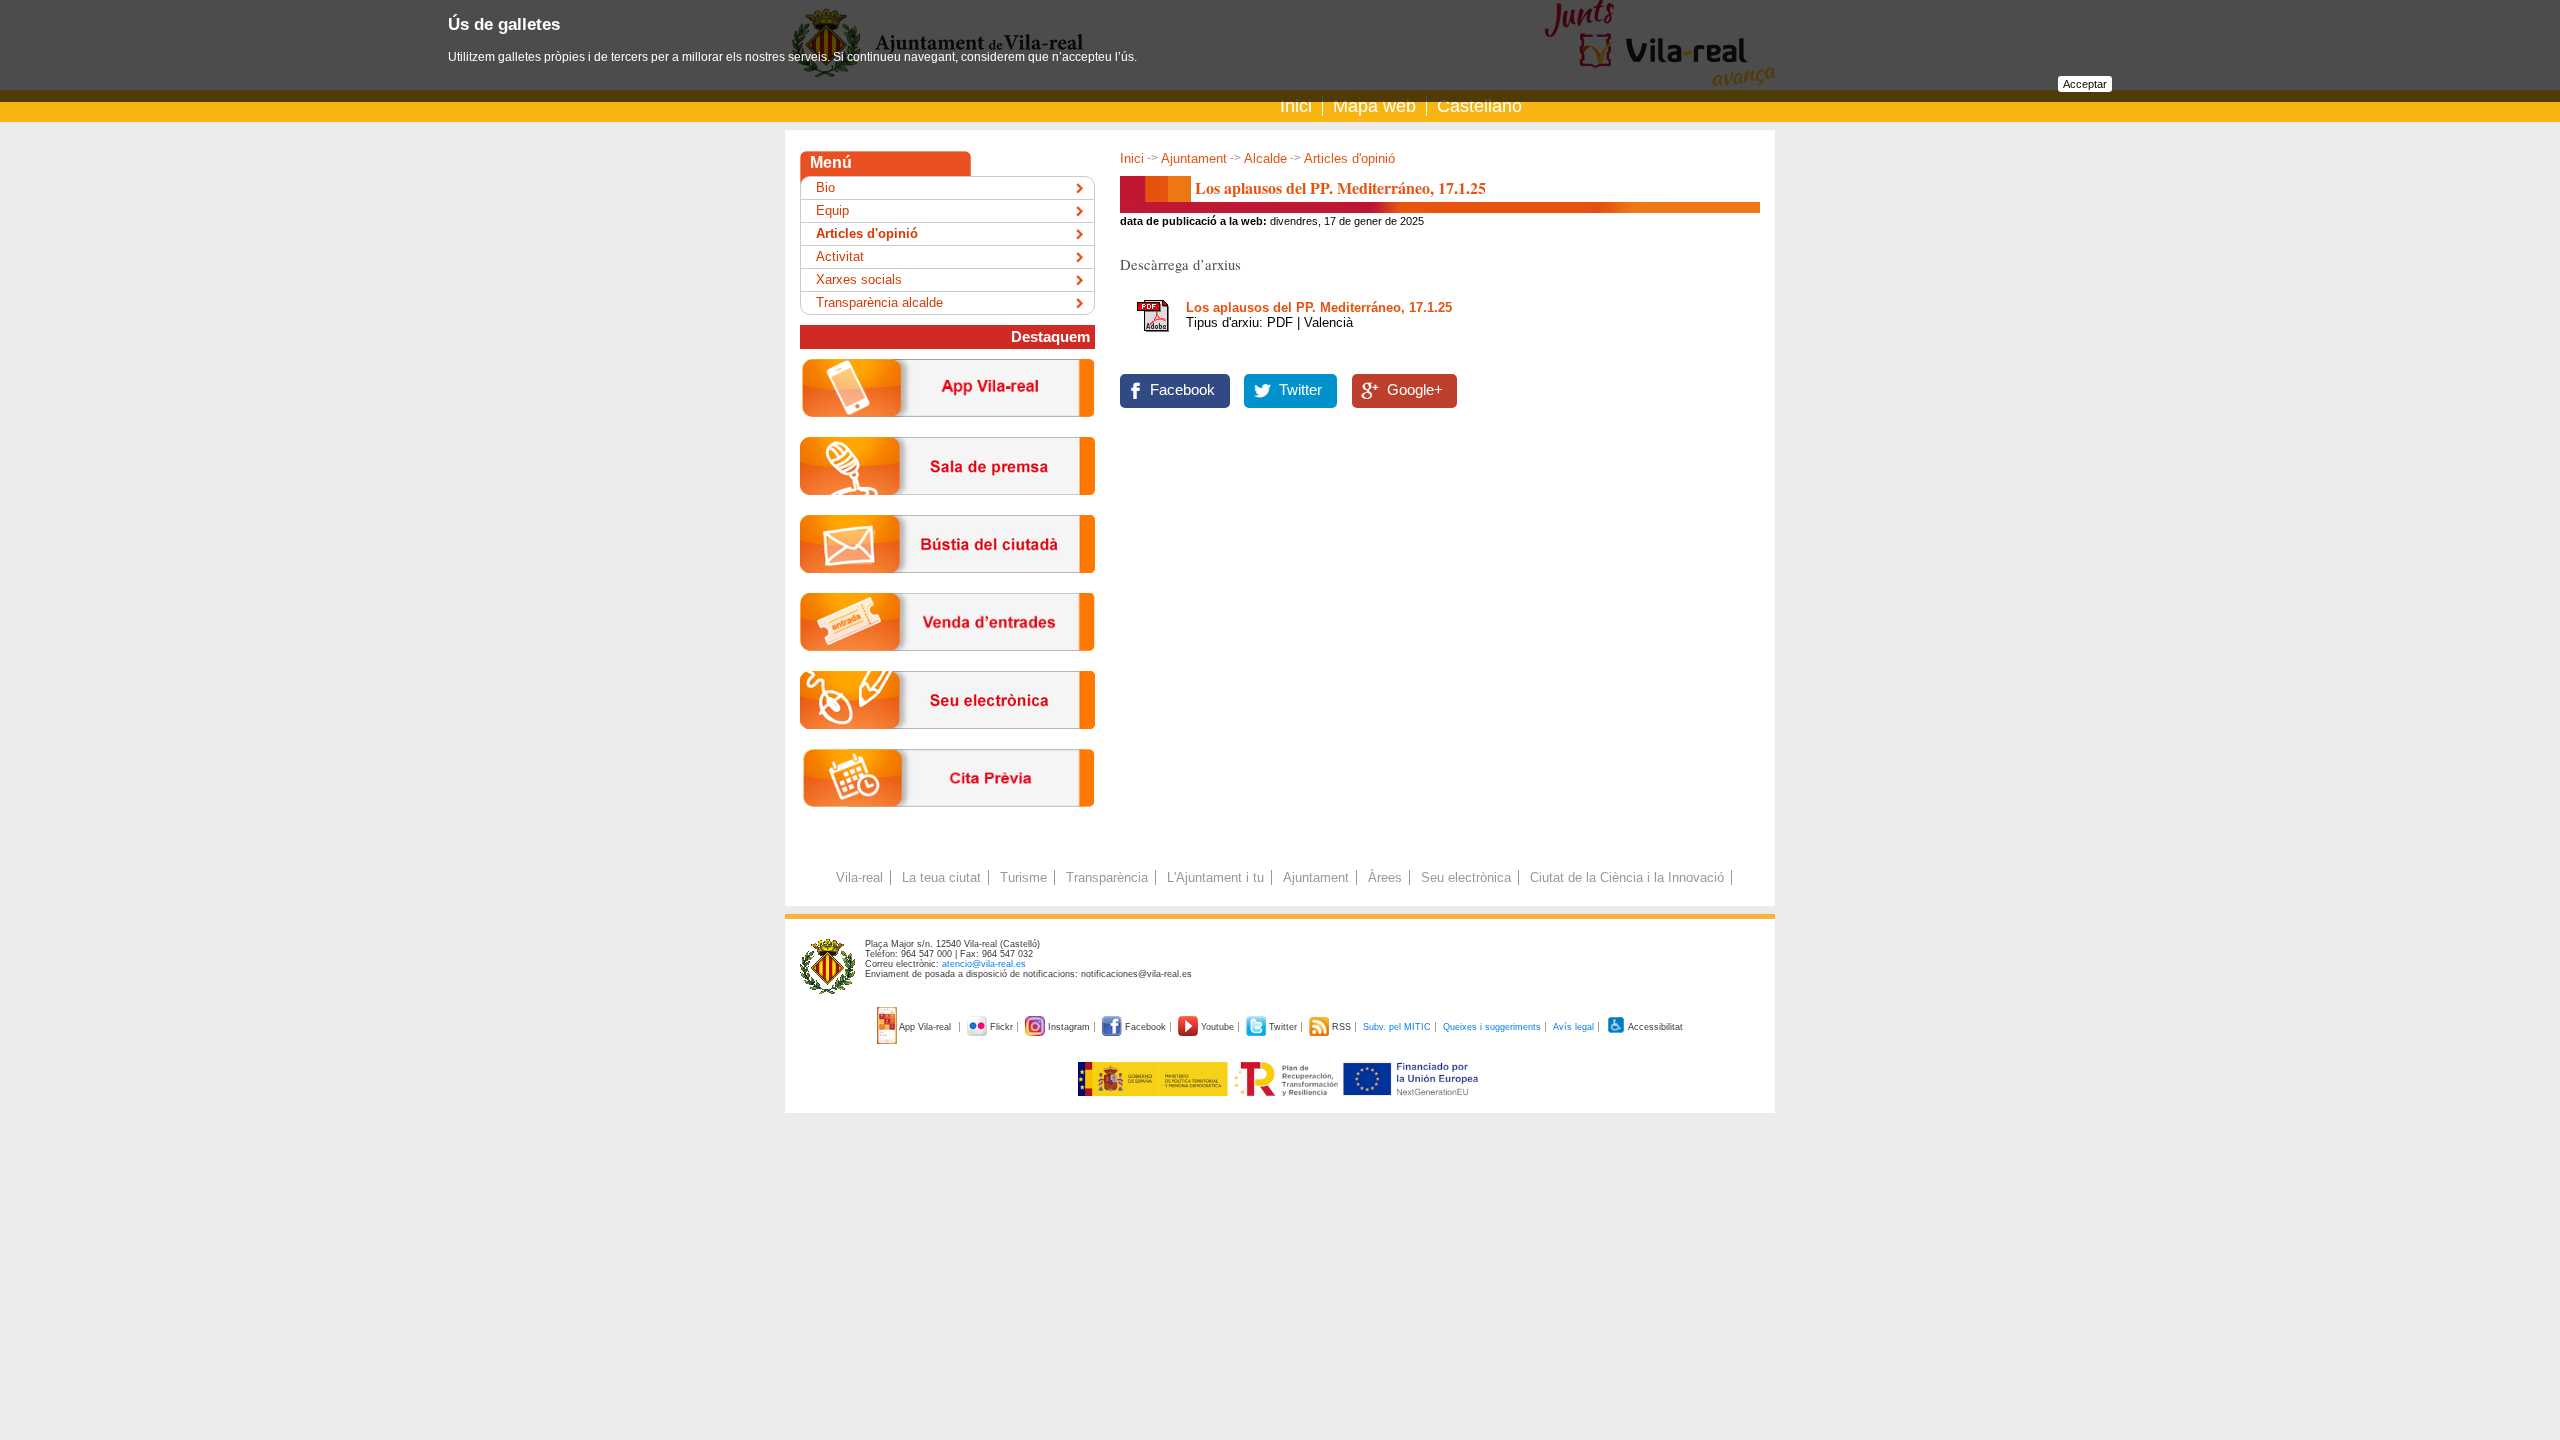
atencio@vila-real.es (984, 964)
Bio (825, 187)
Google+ (1415, 390)
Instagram (1069, 1027)
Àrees (1385, 877)
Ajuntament (1194, 158)
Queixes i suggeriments (1492, 1027)
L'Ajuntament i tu (1215, 877)
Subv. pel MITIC (1397, 1027)
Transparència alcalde (879, 302)
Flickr (1001, 1027)
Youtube (1217, 1027)
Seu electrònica (1466, 877)
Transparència (1107, 877)
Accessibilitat (1654, 1027)
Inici (1296, 106)
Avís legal (1573, 1027)
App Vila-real (925, 1027)
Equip (832, 210)
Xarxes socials (859, 279)
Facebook (1182, 390)
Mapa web (1374, 106)
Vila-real (859, 877)
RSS (1341, 1027)
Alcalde (1265, 158)
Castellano (1479, 106)
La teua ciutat (941, 877)
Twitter (1300, 390)
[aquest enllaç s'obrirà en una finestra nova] (947, 744)
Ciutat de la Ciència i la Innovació (1627, 877)
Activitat (840, 256)
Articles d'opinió (1349, 158)
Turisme (1023, 877)
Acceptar (2085, 84)
